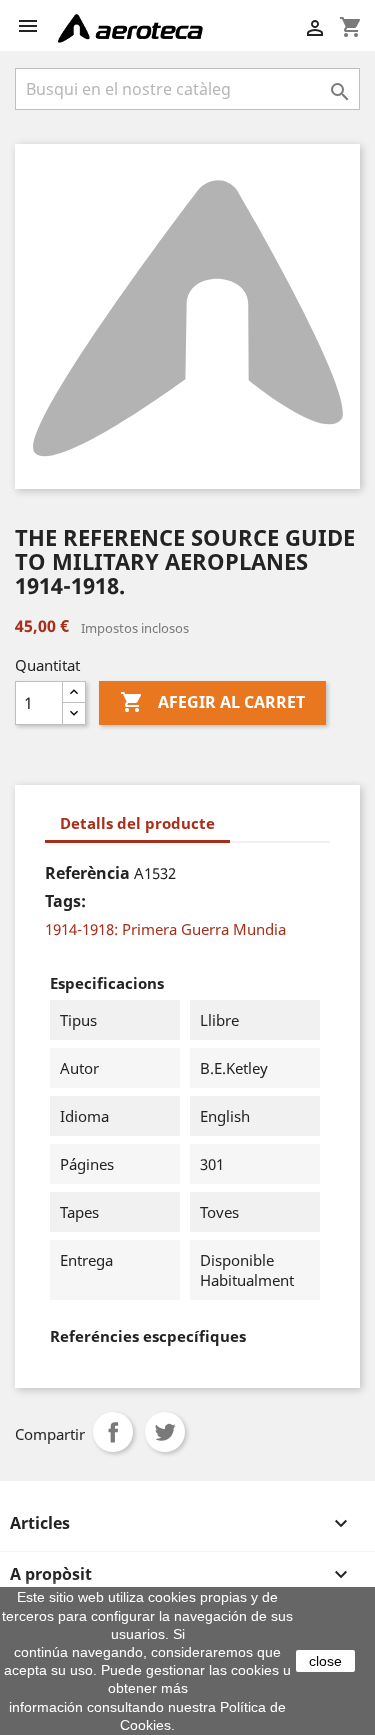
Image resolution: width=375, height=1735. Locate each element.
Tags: (65, 901)
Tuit (165, 1432)
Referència (87, 873)
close (325, 1661)
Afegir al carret (212, 702)
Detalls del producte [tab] (137, 823)
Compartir (113, 1432)
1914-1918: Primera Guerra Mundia (165, 929)
